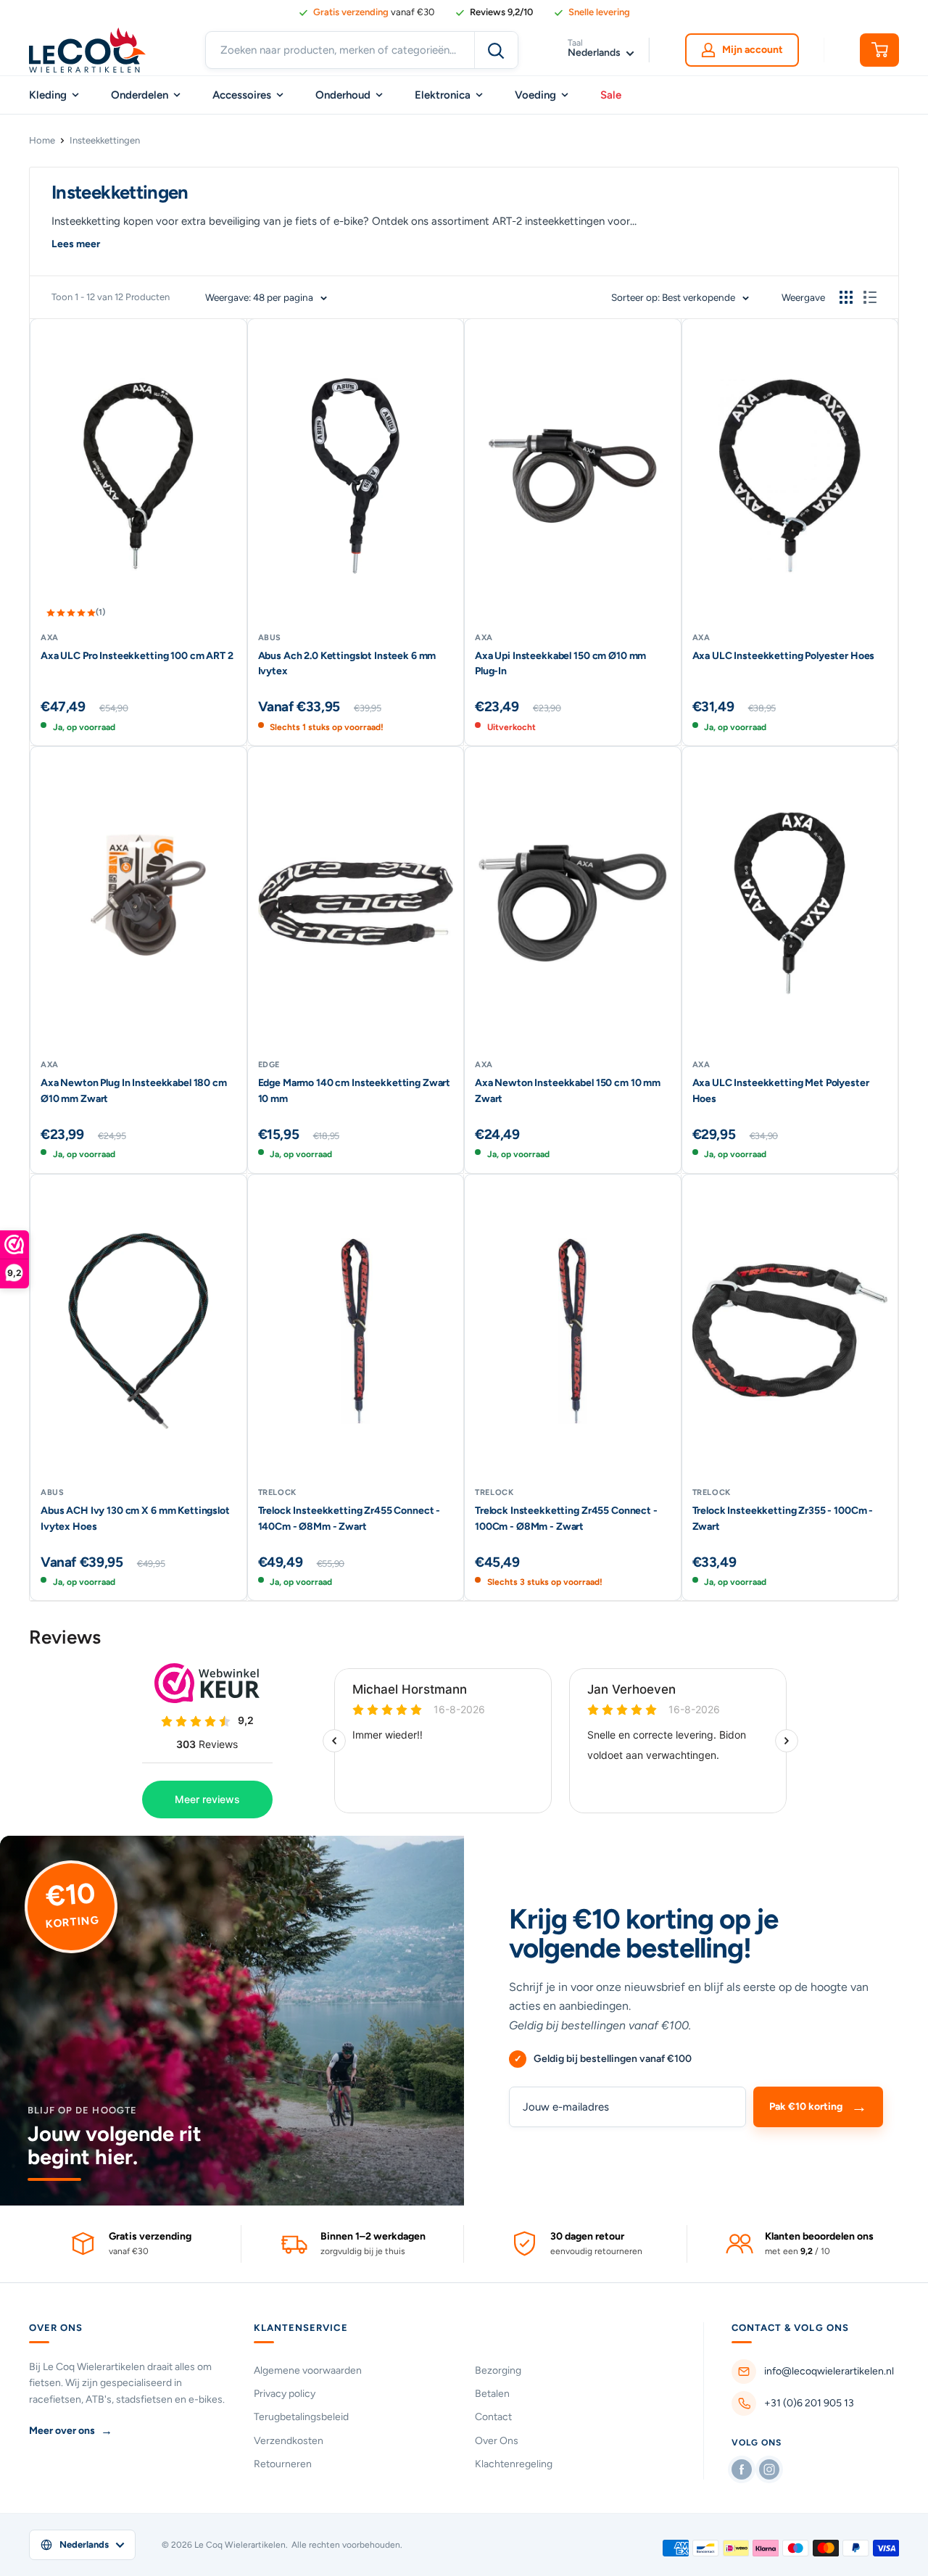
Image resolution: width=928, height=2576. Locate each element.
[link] (494, 12)
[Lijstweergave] (870, 297)
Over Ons (497, 2441)
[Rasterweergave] (846, 297)
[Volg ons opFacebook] (742, 2469)
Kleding (48, 95)
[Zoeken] (496, 50)
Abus (270, 638)
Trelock (278, 1492)
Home (42, 140)
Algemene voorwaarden (308, 2370)
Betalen (492, 2394)
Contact (493, 2417)
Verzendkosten (289, 2441)
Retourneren (283, 2464)
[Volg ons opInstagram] (769, 2469)
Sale (611, 95)
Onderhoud (343, 95)
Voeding (535, 95)
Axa (50, 638)
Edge (269, 1065)
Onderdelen (140, 95)
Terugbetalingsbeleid (301, 2417)
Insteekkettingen (105, 140)
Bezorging (498, 2370)
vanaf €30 (374, 12)
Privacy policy (285, 2394)
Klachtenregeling (514, 2464)
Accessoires (242, 95)
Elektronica (443, 95)
